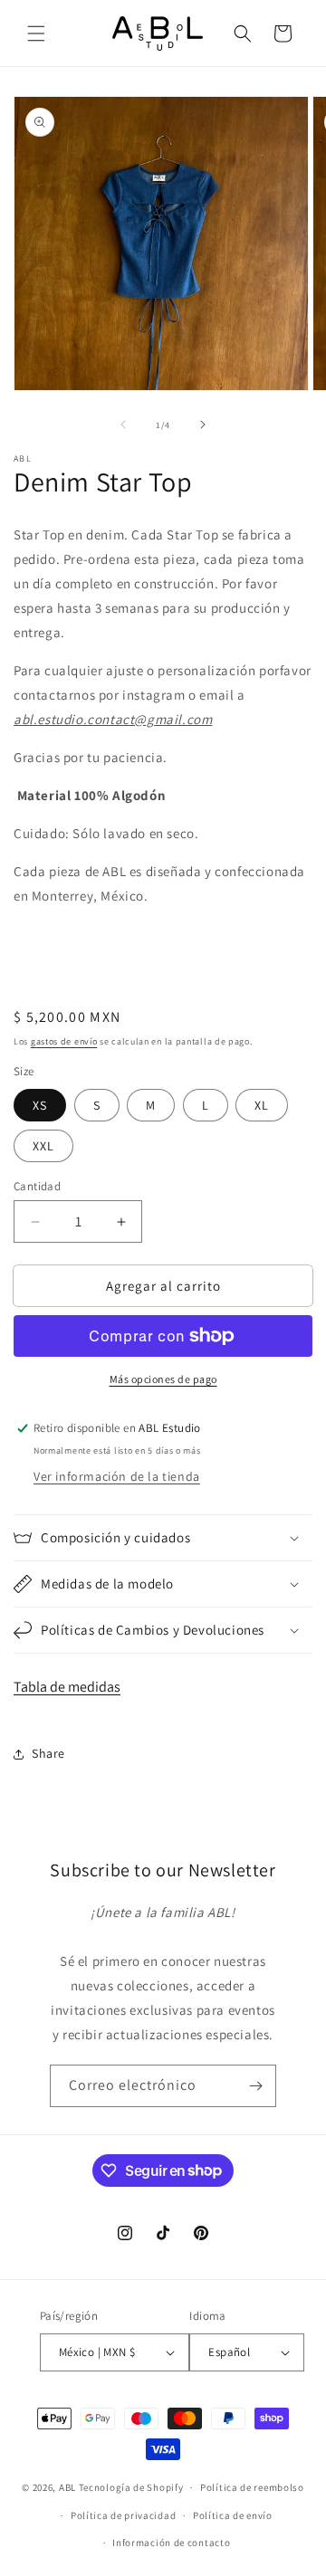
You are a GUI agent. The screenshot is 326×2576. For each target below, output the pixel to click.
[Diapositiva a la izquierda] (123, 425)
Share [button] (48, 1753)
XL (262, 1105)
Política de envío (233, 2515)
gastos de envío (64, 1041)
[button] (36, 33)
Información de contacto (171, 2543)
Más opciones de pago (163, 1379)
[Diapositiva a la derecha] (203, 425)
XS (40, 1105)
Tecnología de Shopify (131, 2487)
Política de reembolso (252, 2487)
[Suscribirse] (255, 2086)
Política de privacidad (123, 2515)
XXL (43, 1146)
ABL (67, 2487)
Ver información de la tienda (117, 1476)
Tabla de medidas (67, 1687)
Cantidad (37, 1186)
